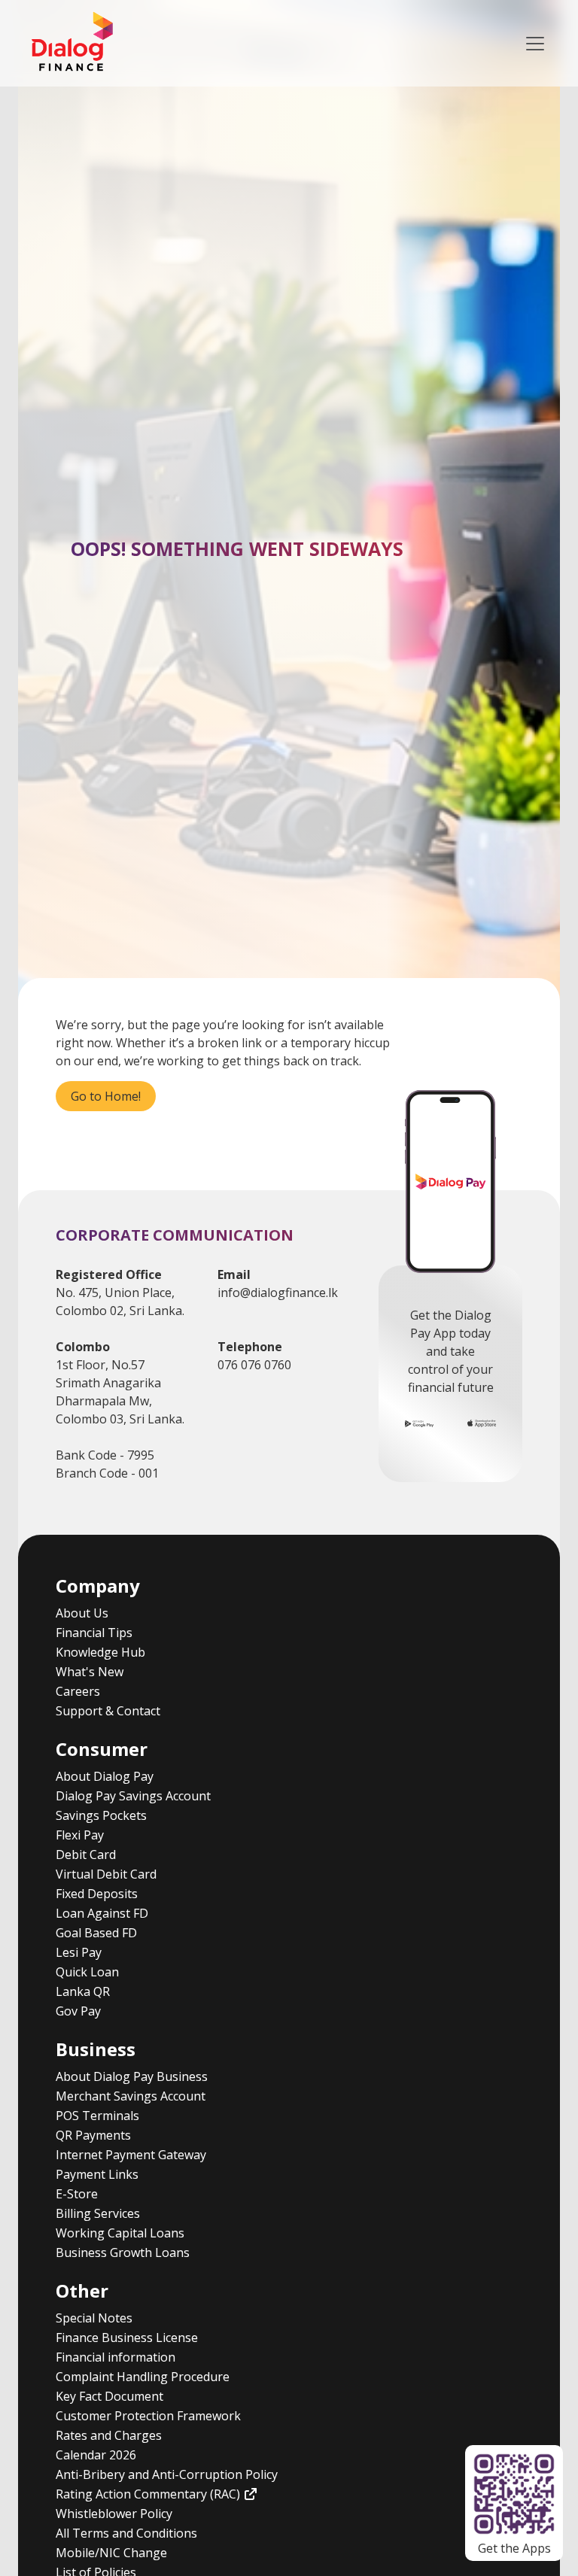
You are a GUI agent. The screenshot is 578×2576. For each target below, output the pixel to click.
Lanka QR (83, 1991)
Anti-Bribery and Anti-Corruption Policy (167, 2474)
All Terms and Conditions (126, 2533)
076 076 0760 (254, 1365)
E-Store (77, 2194)
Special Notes (94, 2318)
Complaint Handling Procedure (143, 2377)
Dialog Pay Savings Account (133, 1796)
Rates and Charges (109, 2435)
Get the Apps (514, 2548)
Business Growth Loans (123, 2252)
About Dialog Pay (105, 1776)
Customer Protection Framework (148, 2416)
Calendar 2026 (96, 2455)
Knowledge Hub (100, 1652)
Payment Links (97, 2174)
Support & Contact (108, 1711)
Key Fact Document (110, 2396)
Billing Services (98, 2213)
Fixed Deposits (97, 1894)
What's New (90, 1672)
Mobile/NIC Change (111, 2553)
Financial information (116, 2357)
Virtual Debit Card (106, 1874)
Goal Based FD (96, 1933)
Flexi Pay (80, 1835)
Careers (78, 1691)
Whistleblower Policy (114, 2514)
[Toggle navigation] (535, 44)
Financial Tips (94, 1633)
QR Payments (93, 2135)
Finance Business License (127, 2338)
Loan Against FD (102, 1913)
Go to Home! (106, 1096)
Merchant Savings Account (131, 2096)
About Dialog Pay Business (132, 2076)
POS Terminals (97, 2116)
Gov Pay (78, 2011)
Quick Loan (87, 1972)
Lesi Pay (79, 1952)
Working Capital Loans (120, 2233)
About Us (82, 1613)
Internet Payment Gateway (131, 2155)
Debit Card (86, 1855)
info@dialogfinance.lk (278, 1293)
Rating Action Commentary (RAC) (149, 2494)
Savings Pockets (101, 1815)
